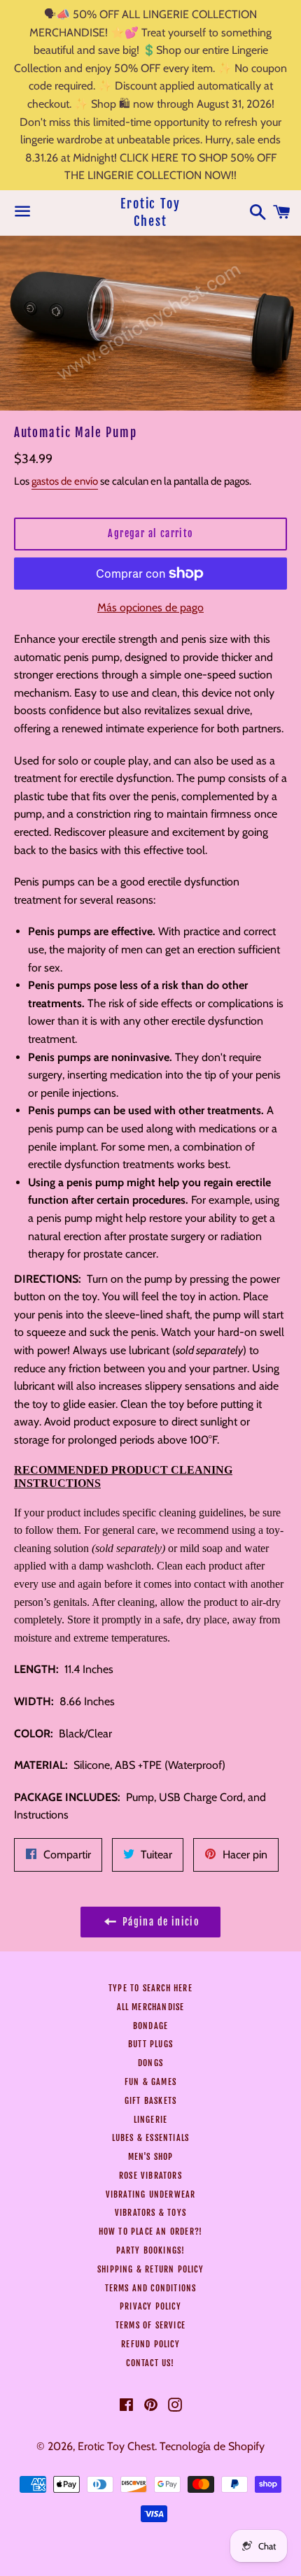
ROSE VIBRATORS (150, 2176)
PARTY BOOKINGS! (151, 2250)
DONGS (150, 2063)
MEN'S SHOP (151, 2157)
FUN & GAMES (150, 2082)
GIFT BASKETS (150, 2101)
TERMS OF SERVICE (150, 2325)
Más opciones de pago (150, 607)
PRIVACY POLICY (150, 2306)
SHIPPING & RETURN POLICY (150, 2269)
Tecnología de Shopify (212, 2446)
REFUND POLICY (150, 2344)
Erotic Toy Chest (150, 212)
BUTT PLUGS (150, 2044)
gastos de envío (65, 481)
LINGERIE (151, 2120)
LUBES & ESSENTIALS (151, 2138)
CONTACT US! (150, 2363)
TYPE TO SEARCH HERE (150, 1988)
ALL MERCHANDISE (151, 2007)
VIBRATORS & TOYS (150, 2213)
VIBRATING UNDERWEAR (151, 2194)
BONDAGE (150, 2026)
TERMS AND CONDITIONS (151, 2288)
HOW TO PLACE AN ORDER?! (151, 2232)
